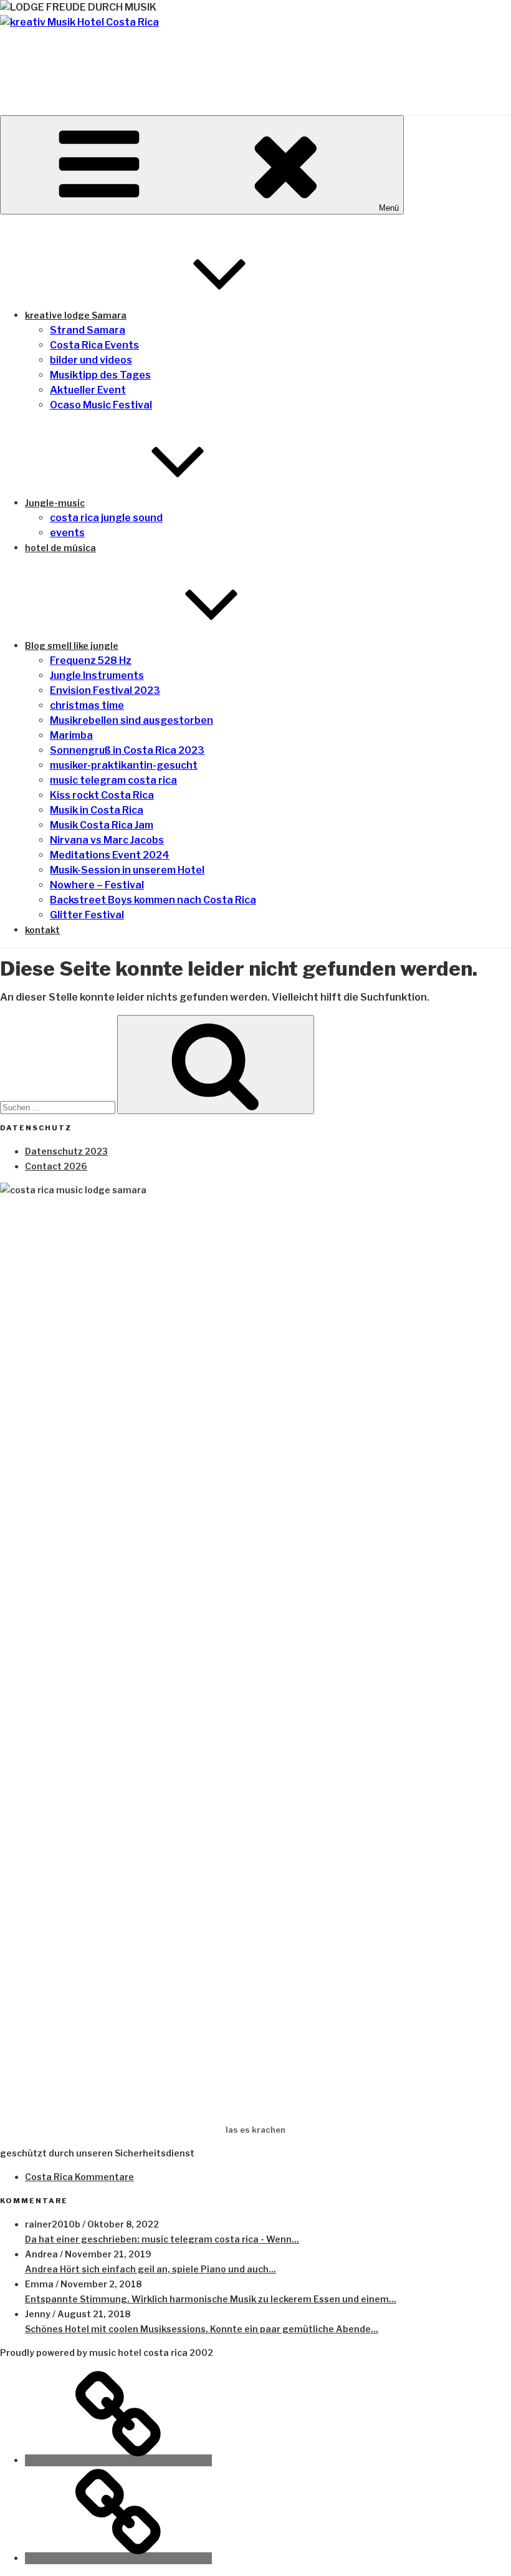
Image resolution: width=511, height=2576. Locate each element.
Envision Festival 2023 (105, 690)
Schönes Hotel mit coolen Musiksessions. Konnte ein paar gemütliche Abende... (202, 2329)
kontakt (42, 930)
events (67, 533)
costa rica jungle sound (106, 518)
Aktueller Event (88, 390)
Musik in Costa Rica (97, 810)
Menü (389, 208)
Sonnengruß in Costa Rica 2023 (127, 750)
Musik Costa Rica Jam (102, 825)
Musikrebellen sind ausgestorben (131, 720)
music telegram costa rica (113, 780)
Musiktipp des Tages (100, 375)
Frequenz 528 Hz (91, 661)
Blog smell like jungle (72, 646)
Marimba (71, 735)
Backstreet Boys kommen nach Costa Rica (153, 900)
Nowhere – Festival (97, 885)
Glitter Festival (87, 915)
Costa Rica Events (94, 345)
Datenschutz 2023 (66, 1151)
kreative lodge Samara (76, 315)
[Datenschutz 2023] (118, 2460)
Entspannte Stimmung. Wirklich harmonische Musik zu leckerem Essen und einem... (211, 2299)
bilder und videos (91, 360)
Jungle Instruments (97, 675)
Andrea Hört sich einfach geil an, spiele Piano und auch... (150, 2269)
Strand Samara (88, 330)
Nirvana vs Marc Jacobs (107, 840)
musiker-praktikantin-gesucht (124, 765)
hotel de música (60, 548)
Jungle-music (55, 503)
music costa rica (124, 60)
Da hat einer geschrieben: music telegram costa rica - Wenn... (162, 2239)
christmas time (87, 705)
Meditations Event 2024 (110, 855)
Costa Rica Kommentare (79, 2177)
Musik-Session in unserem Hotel (127, 870)
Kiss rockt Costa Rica (102, 795)
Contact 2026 (56, 1166)
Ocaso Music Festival (101, 405)
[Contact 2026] (118, 2558)
